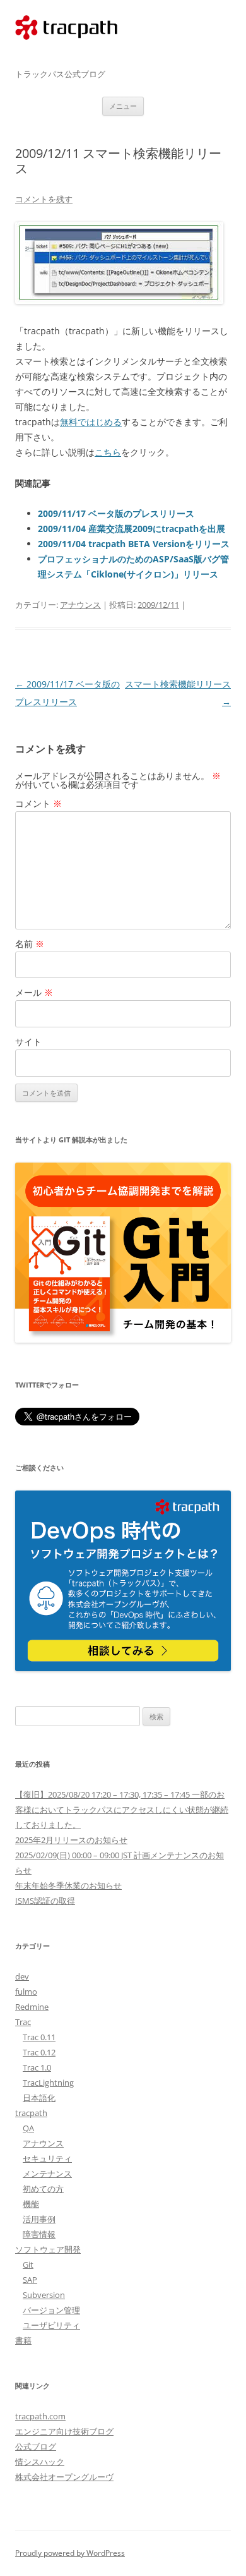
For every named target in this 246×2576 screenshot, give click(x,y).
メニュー (123, 106)
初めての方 (43, 2189)
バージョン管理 (51, 2310)
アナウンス (80, 605)
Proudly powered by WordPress (70, 2553)
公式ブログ (36, 2446)
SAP (30, 2280)
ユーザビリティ (51, 2325)
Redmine (32, 2007)
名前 (30, 944)
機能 (31, 2204)
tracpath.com (66, 52)
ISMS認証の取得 (45, 1901)
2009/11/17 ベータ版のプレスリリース (116, 513)
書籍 (23, 2340)
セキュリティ (47, 2158)
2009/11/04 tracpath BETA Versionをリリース (134, 544)
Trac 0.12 (39, 2052)
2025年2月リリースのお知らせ (71, 1840)
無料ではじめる (91, 422)
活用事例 (39, 2219)
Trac (23, 2022)
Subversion (44, 2295)
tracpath (31, 2113)
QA (28, 2128)
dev (22, 1976)
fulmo (26, 1992)
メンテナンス (47, 2174)
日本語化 (39, 2098)
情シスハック (40, 2462)
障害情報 (39, 2234)
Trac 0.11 (39, 2037)
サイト (28, 1042)
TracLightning (48, 2083)
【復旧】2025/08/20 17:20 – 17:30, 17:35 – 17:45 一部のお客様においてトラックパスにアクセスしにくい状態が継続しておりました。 (122, 1810)
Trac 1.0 (37, 2067)
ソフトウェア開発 (48, 2249)
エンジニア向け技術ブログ (64, 2431)
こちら (108, 452)
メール (34, 992)
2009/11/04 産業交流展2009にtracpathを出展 (132, 529)
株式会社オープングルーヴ (64, 2477)
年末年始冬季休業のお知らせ (68, 1885)
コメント (38, 803)
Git (28, 2265)
